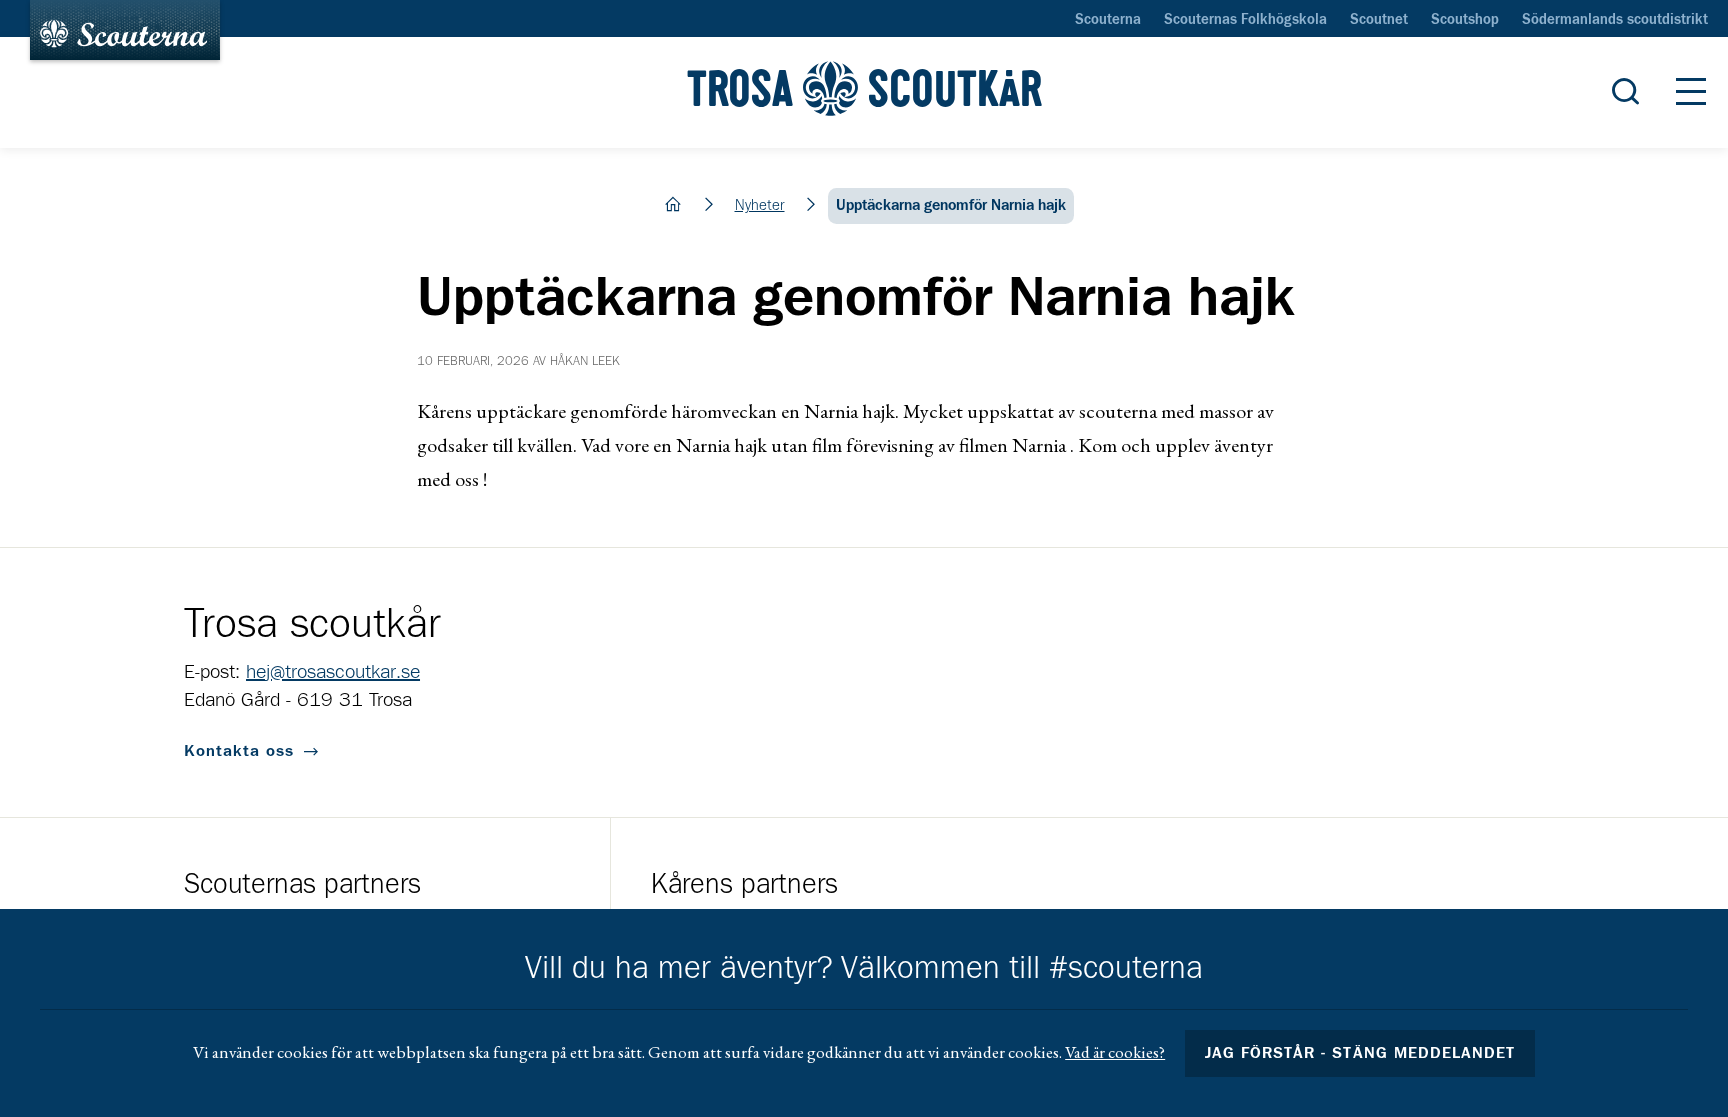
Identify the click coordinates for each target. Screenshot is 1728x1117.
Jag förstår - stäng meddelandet (1360, 1053)
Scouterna (1108, 20)
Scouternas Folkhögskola (1245, 20)
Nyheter (760, 205)
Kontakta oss (239, 751)
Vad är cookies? (1115, 1052)
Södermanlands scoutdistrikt (1615, 20)
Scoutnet (1379, 20)
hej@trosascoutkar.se (333, 672)
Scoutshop (1465, 20)
